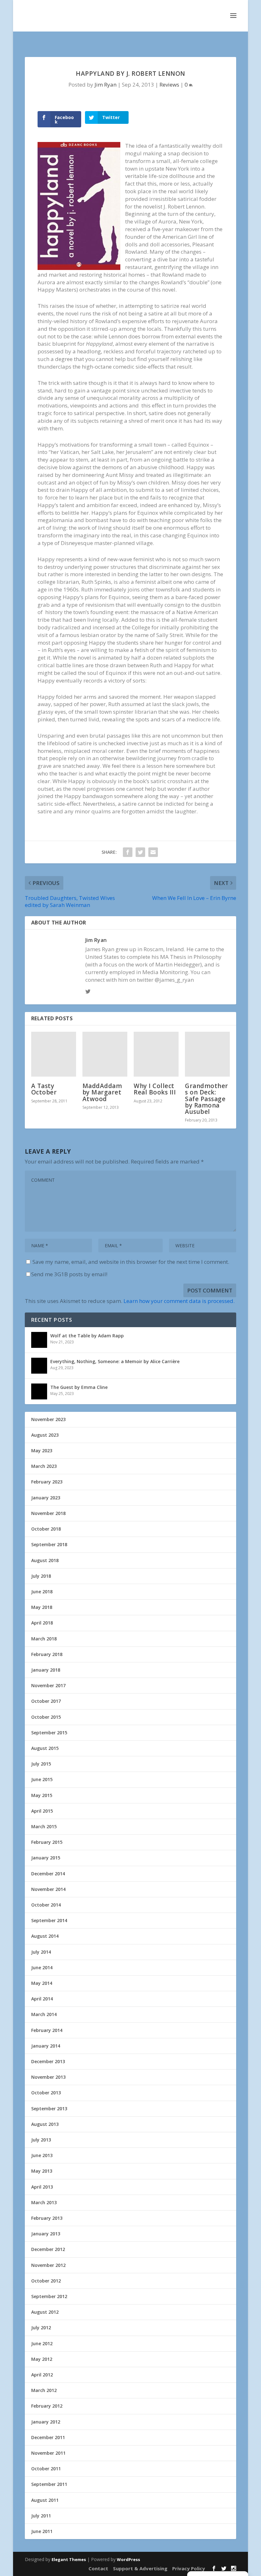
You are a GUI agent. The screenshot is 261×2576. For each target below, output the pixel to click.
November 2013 (48, 2077)
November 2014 (48, 1889)
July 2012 (41, 2328)
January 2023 (46, 1498)
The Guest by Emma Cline (79, 1387)
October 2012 (46, 2281)
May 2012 (42, 2359)
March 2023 (44, 1466)
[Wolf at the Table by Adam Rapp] (39, 1340)
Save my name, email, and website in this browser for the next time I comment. (131, 1262)
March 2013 (44, 2202)
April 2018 (42, 1623)
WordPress (128, 2559)
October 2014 (46, 1905)
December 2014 (48, 1874)
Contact (98, 2568)
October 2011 (46, 2469)
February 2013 (47, 2218)
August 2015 (45, 1748)
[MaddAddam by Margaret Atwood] (105, 1054)
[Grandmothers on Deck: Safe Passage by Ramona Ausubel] (207, 1054)
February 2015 (47, 1842)
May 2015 (42, 1795)
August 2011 (45, 2500)
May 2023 (42, 1451)
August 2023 (45, 1435)
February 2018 (47, 1654)
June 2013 (42, 2155)
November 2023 (48, 1419)
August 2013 (45, 2124)
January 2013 (46, 2234)
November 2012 (48, 2265)
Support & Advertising (140, 2568)
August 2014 (45, 1936)
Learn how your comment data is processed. (179, 1301)
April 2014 (42, 1999)
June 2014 (42, 1967)
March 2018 (44, 1639)
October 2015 (46, 1717)
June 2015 (42, 1779)
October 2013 (46, 2093)
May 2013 (42, 2171)
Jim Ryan (106, 85)
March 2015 (44, 1826)
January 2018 (46, 1670)
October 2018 (46, 1529)
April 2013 (42, 2187)
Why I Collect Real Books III (155, 1089)
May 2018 (42, 1607)
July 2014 (41, 1952)
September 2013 (49, 2109)
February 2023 (47, 1482)
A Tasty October (44, 1089)
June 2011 (42, 2531)
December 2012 (48, 2249)
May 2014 (42, 1983)
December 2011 (48, 2437)
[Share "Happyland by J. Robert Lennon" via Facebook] (128, 852)
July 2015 (41, 1764)
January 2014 (46, 2046)
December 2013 (48, 2061)
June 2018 (42, 1592)
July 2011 (41, 2516)
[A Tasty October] (54, 1054)
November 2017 (48, 1685)
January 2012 (46, 2422)
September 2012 (49, 2296)
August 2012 (45, 2312)
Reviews (169, 85)
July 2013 (41, 2140)
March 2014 (44, 2014)
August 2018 (45, 1560)
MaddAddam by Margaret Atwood (102, 1092)
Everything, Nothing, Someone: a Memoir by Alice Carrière (115, 1361)
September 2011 (49, 2484)
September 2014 (49, 1920)
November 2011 (48, 2453)
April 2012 (42, 2375)
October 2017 (46, 1701)
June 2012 (42, 2343)
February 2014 (47, 2030)
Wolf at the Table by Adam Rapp (87, 1336)
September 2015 (49, 1733)
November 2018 (48, 1513)
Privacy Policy (189, 2568)
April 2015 (42, 1811)
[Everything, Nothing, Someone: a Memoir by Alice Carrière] (39, 1366)
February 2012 (47, 2406)
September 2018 (49, 1544)
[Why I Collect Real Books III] (156, 1054)
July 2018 (41, 1576)
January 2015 (46, 1858)
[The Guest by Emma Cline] (39, 1391)
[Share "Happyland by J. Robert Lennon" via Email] (153, 852)
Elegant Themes (69, 2559)
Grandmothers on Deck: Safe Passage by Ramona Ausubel (207, 1099)
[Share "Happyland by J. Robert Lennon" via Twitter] (140, 852)
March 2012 (44, 2390)
